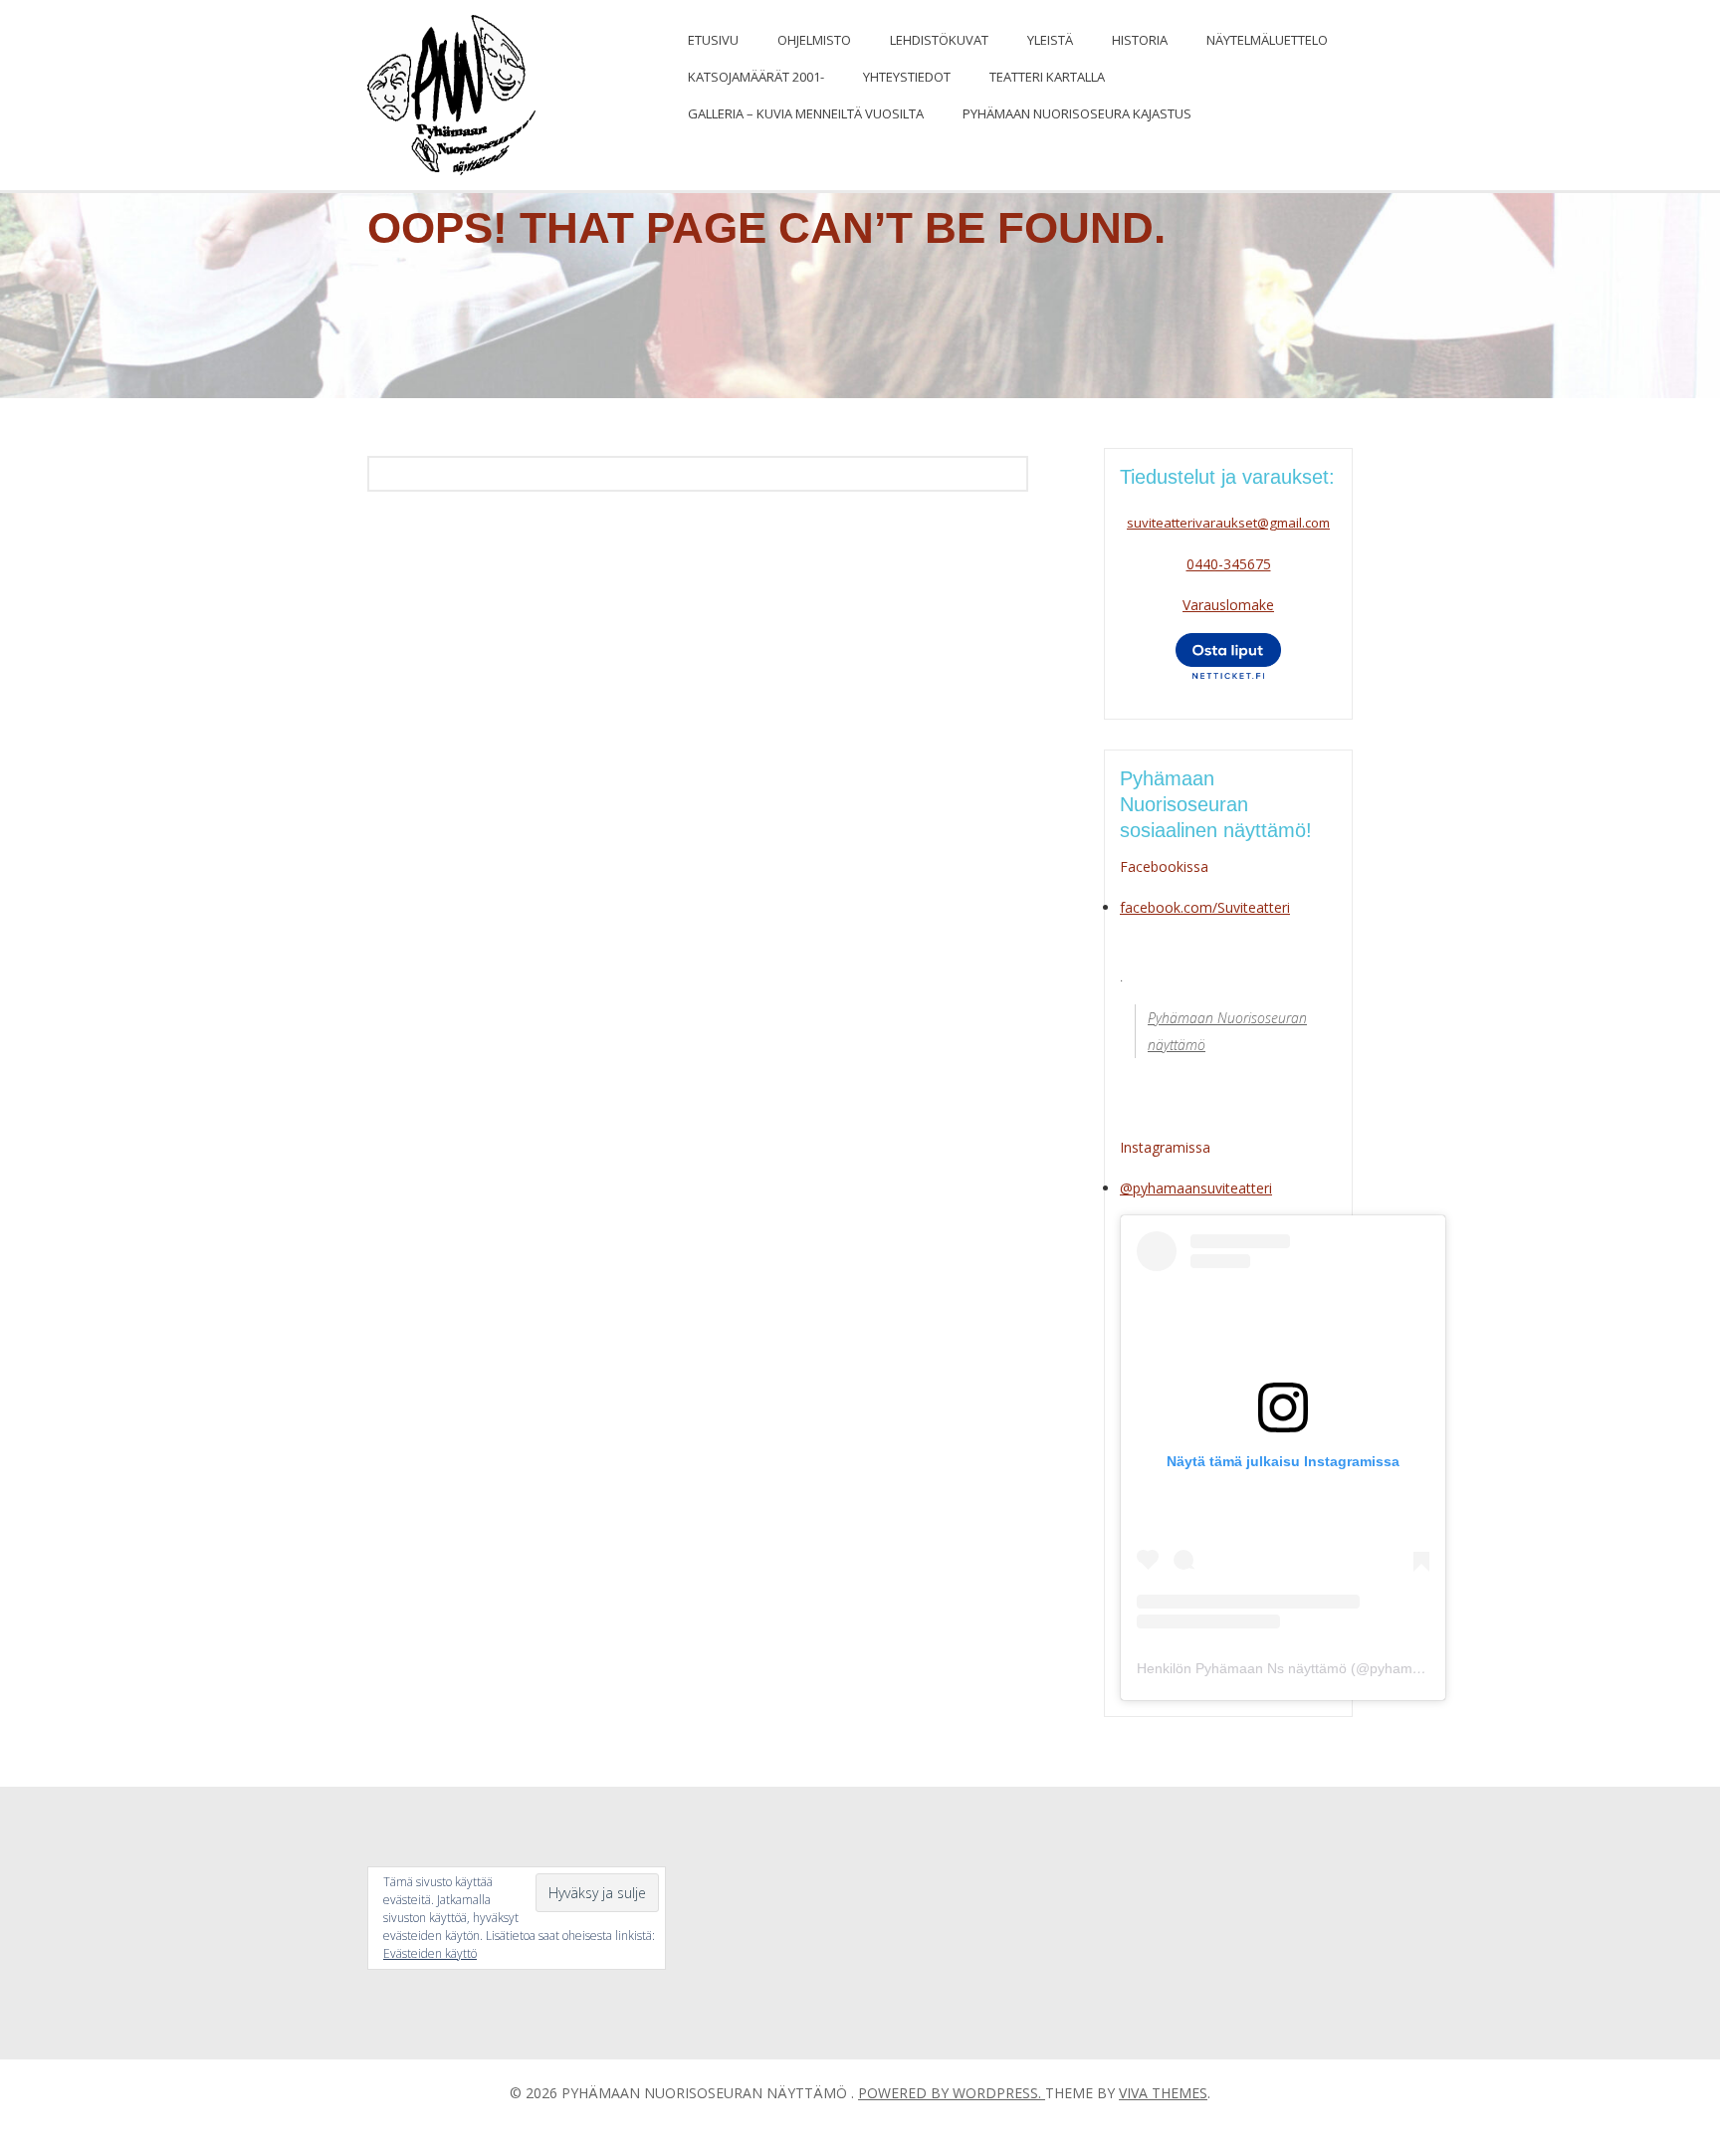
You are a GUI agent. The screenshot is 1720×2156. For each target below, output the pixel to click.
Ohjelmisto (814, 40)
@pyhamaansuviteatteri (1196, 1188)
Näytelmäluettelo (1267, 40)
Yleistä (1050, 40)
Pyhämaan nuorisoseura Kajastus (1077, 113)
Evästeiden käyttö (430, 1953)
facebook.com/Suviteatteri (1205, 907)
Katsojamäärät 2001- (756, 77)
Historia (1140, 40)
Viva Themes (1163, 2093)
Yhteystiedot (907, 77)
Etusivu (713, 40)
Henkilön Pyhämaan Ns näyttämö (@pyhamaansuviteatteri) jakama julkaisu (1374, 1668)
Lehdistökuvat (939, 40)
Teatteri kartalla (1047, 77)
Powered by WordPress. (952, 2093)
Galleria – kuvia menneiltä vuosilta (806, 113)
